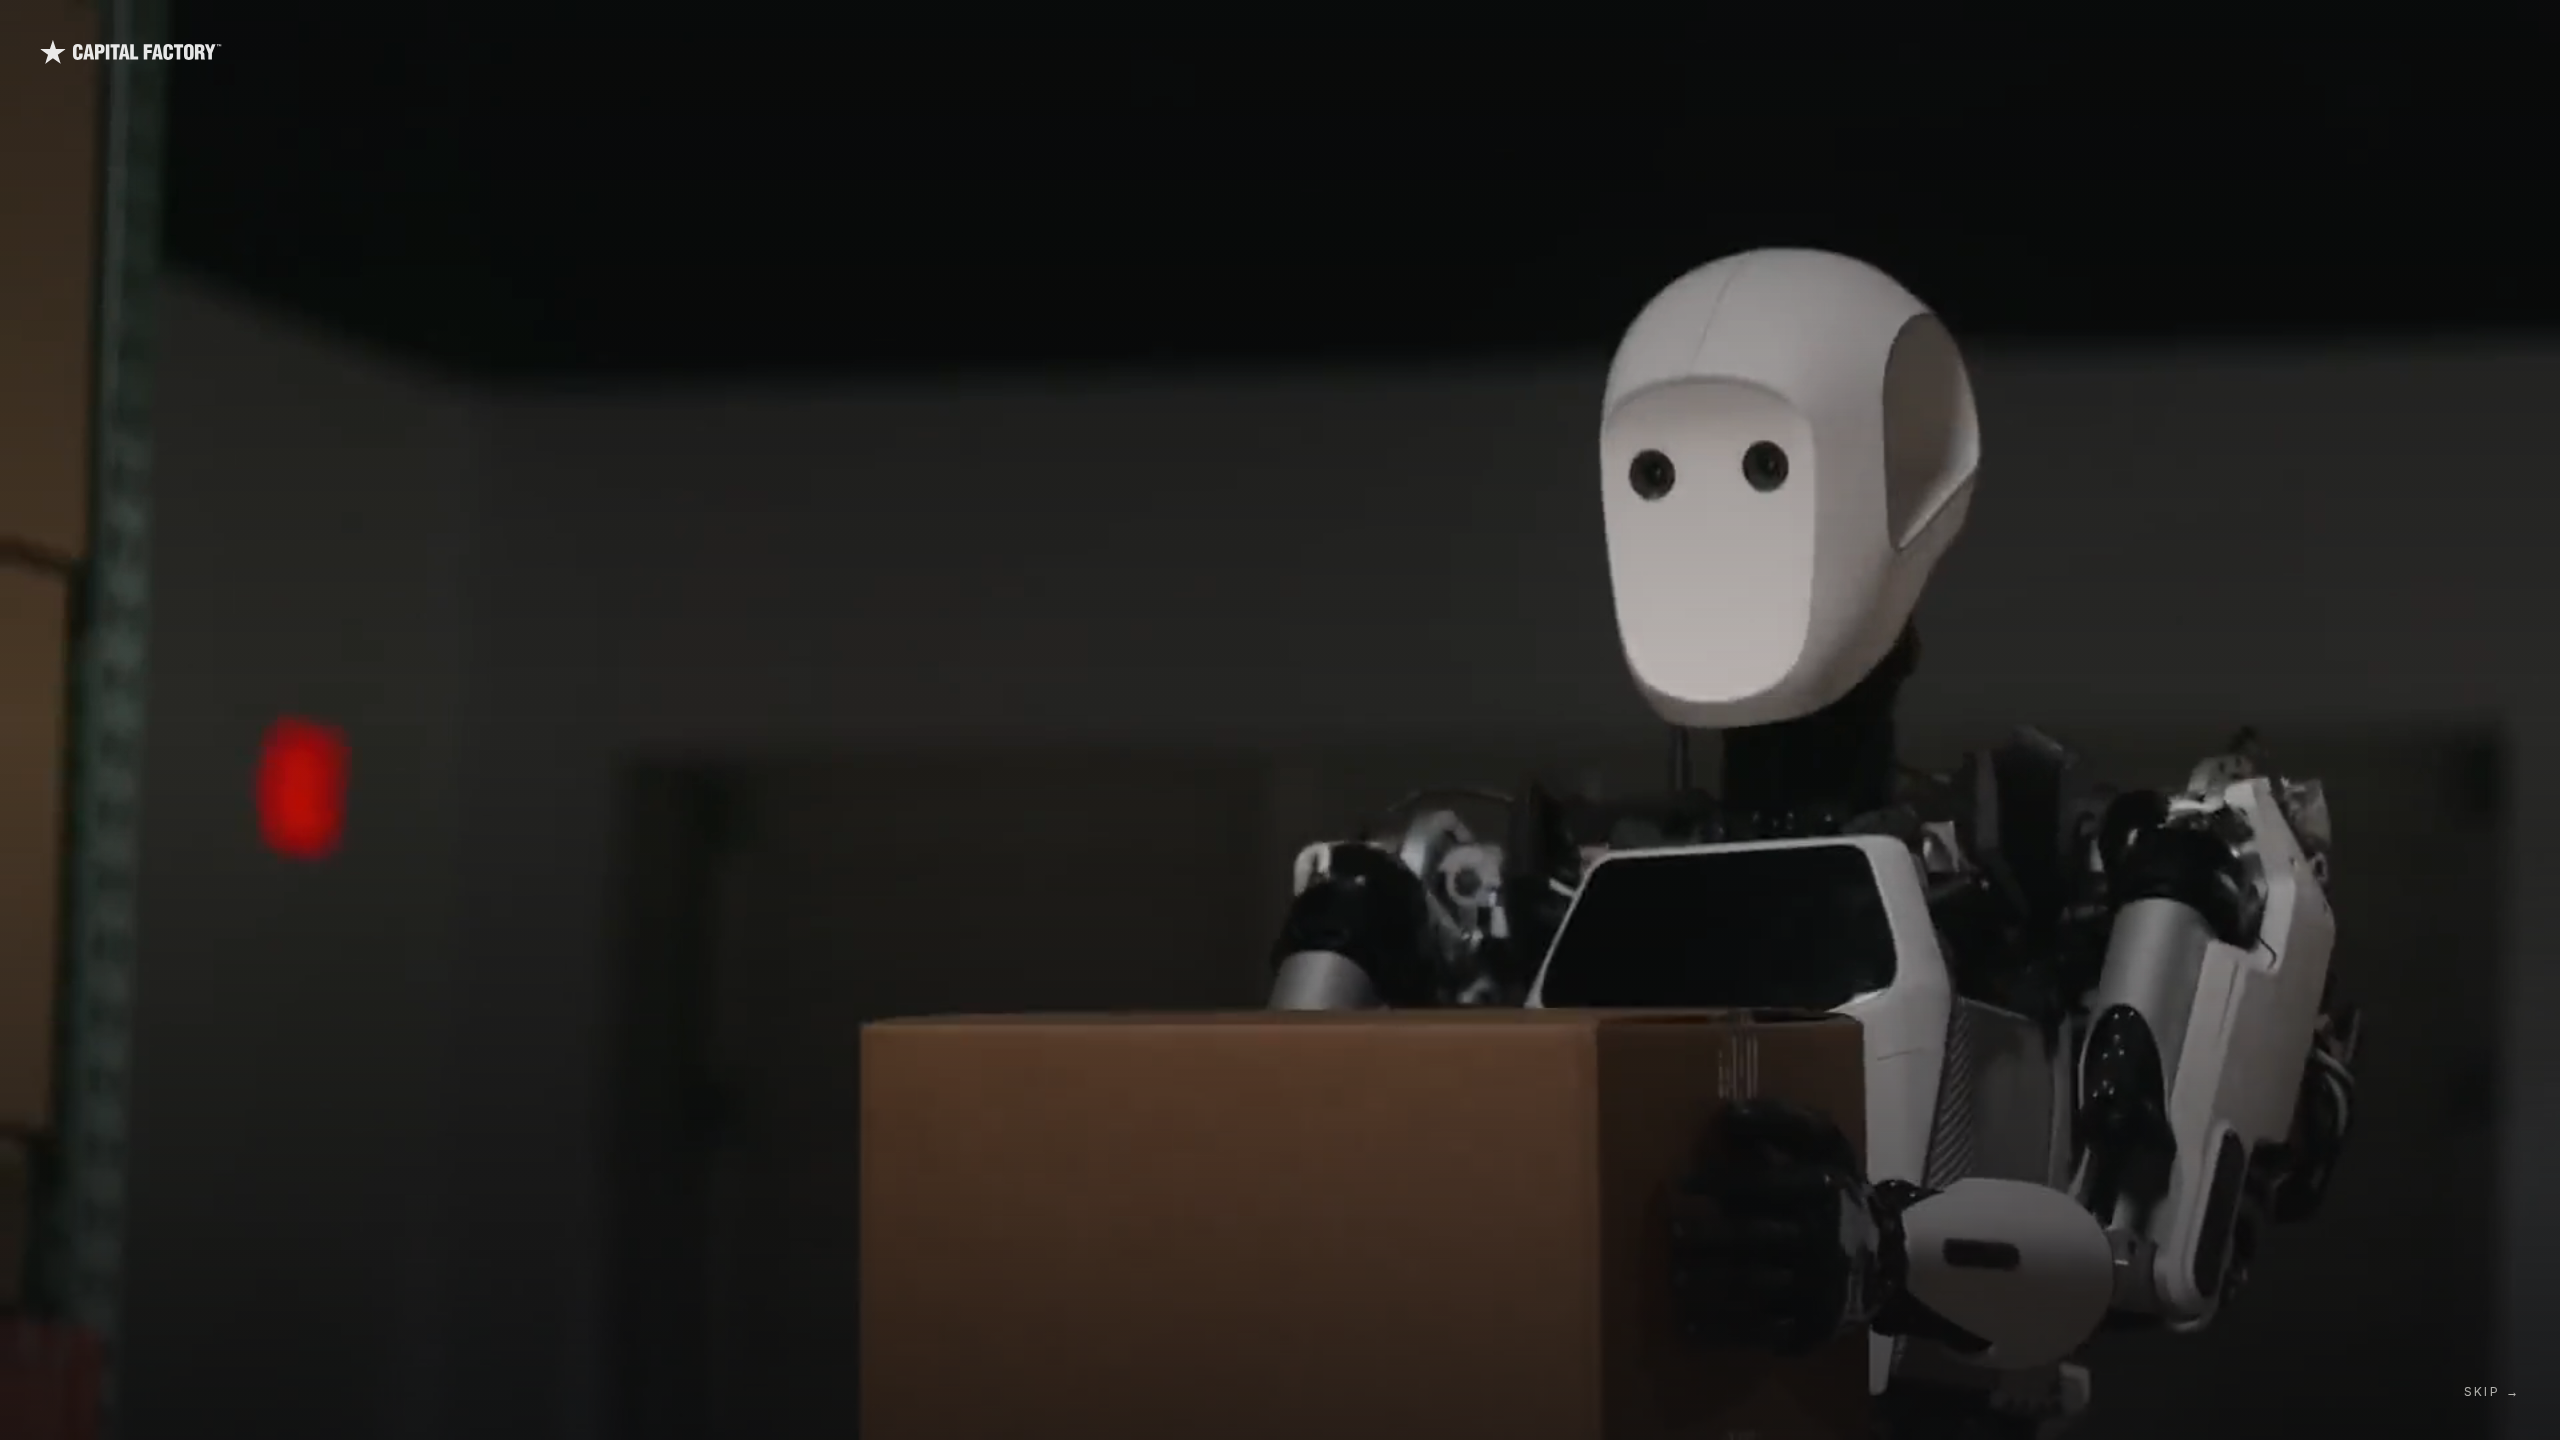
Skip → (2492, 1391)
